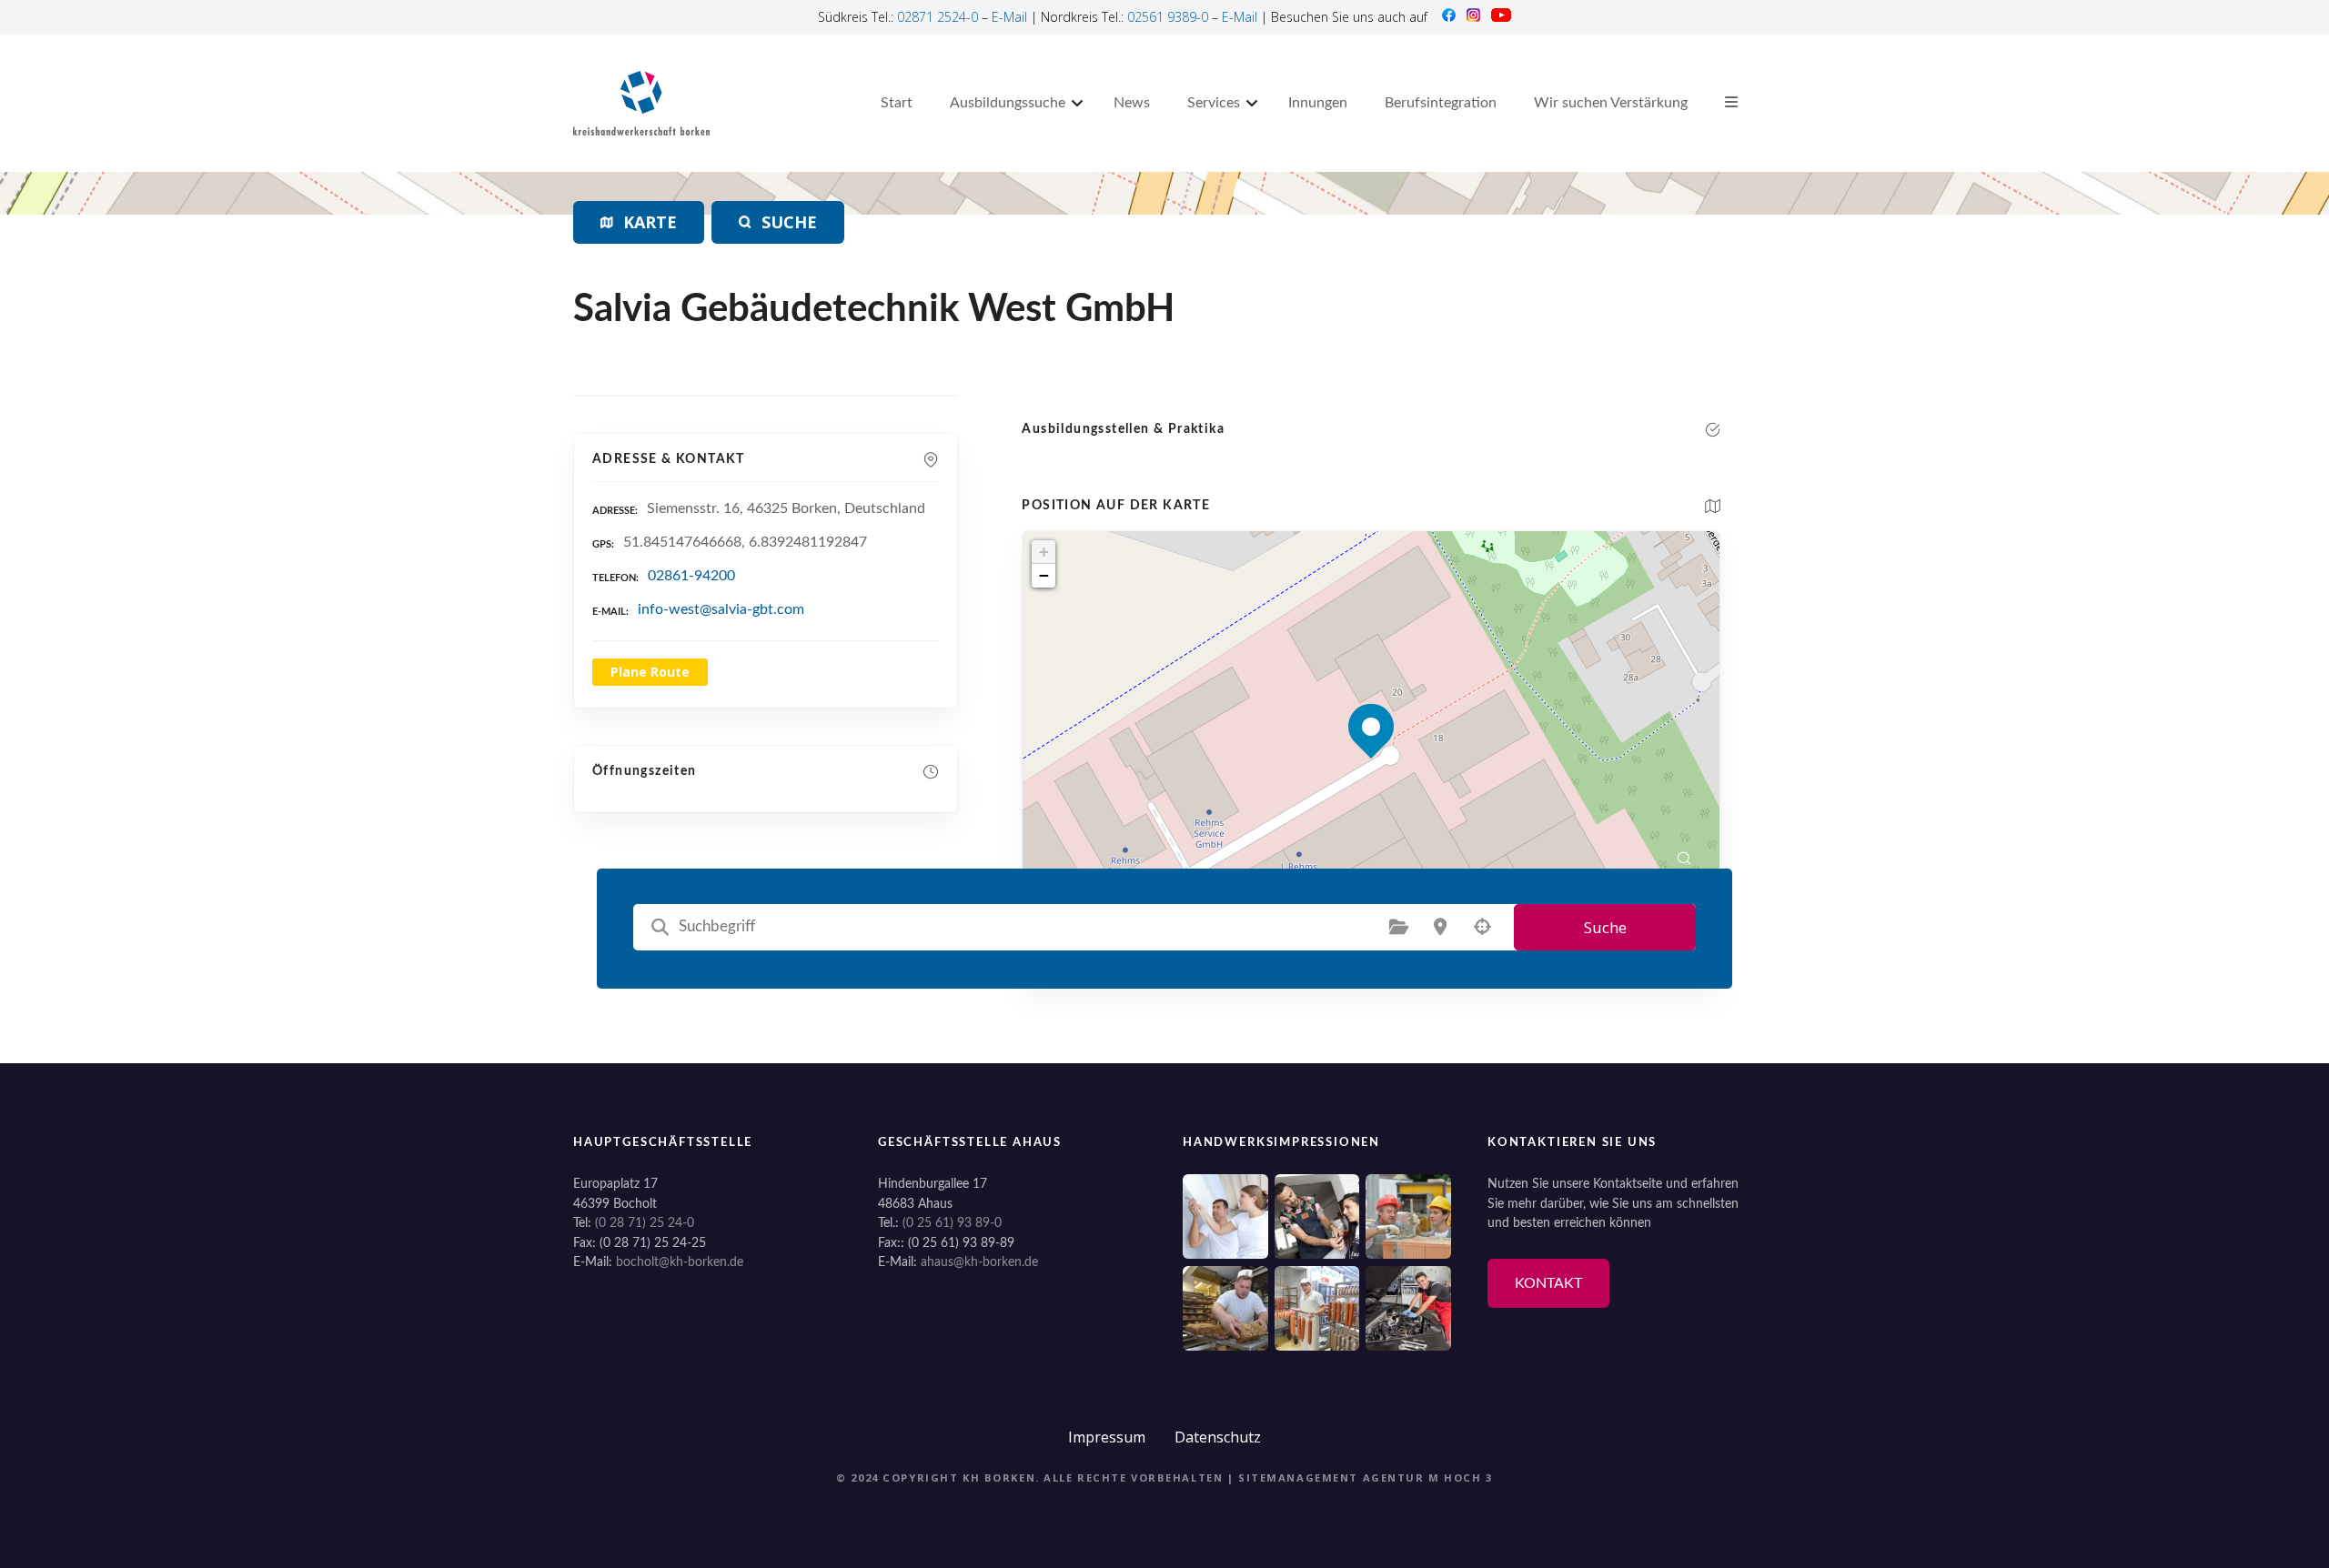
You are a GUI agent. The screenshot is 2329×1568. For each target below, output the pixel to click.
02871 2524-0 (938, 17)
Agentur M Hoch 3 (1428, 1478)
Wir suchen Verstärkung (1611, 103)
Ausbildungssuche (1008, 103)
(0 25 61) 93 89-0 (952, 1223)
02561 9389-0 (1168, 17)
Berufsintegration (1441, 103)
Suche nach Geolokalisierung (1482, 927)
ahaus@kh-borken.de (979, 1262)
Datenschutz (1218, 1437)
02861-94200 (691, 576)
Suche (1605, 927)
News (1132, 103)
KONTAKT (1548, 1283)
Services (1214, 103)
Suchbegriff (660, 927)
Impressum (1107, 1437)
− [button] (1044, 575)
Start (897, 103)
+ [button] (1044, 552)
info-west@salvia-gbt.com (721, 609)
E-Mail (1009, 17)
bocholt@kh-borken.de (680, 1262)
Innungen (1318, 103)
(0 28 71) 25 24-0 (645, 1223)
